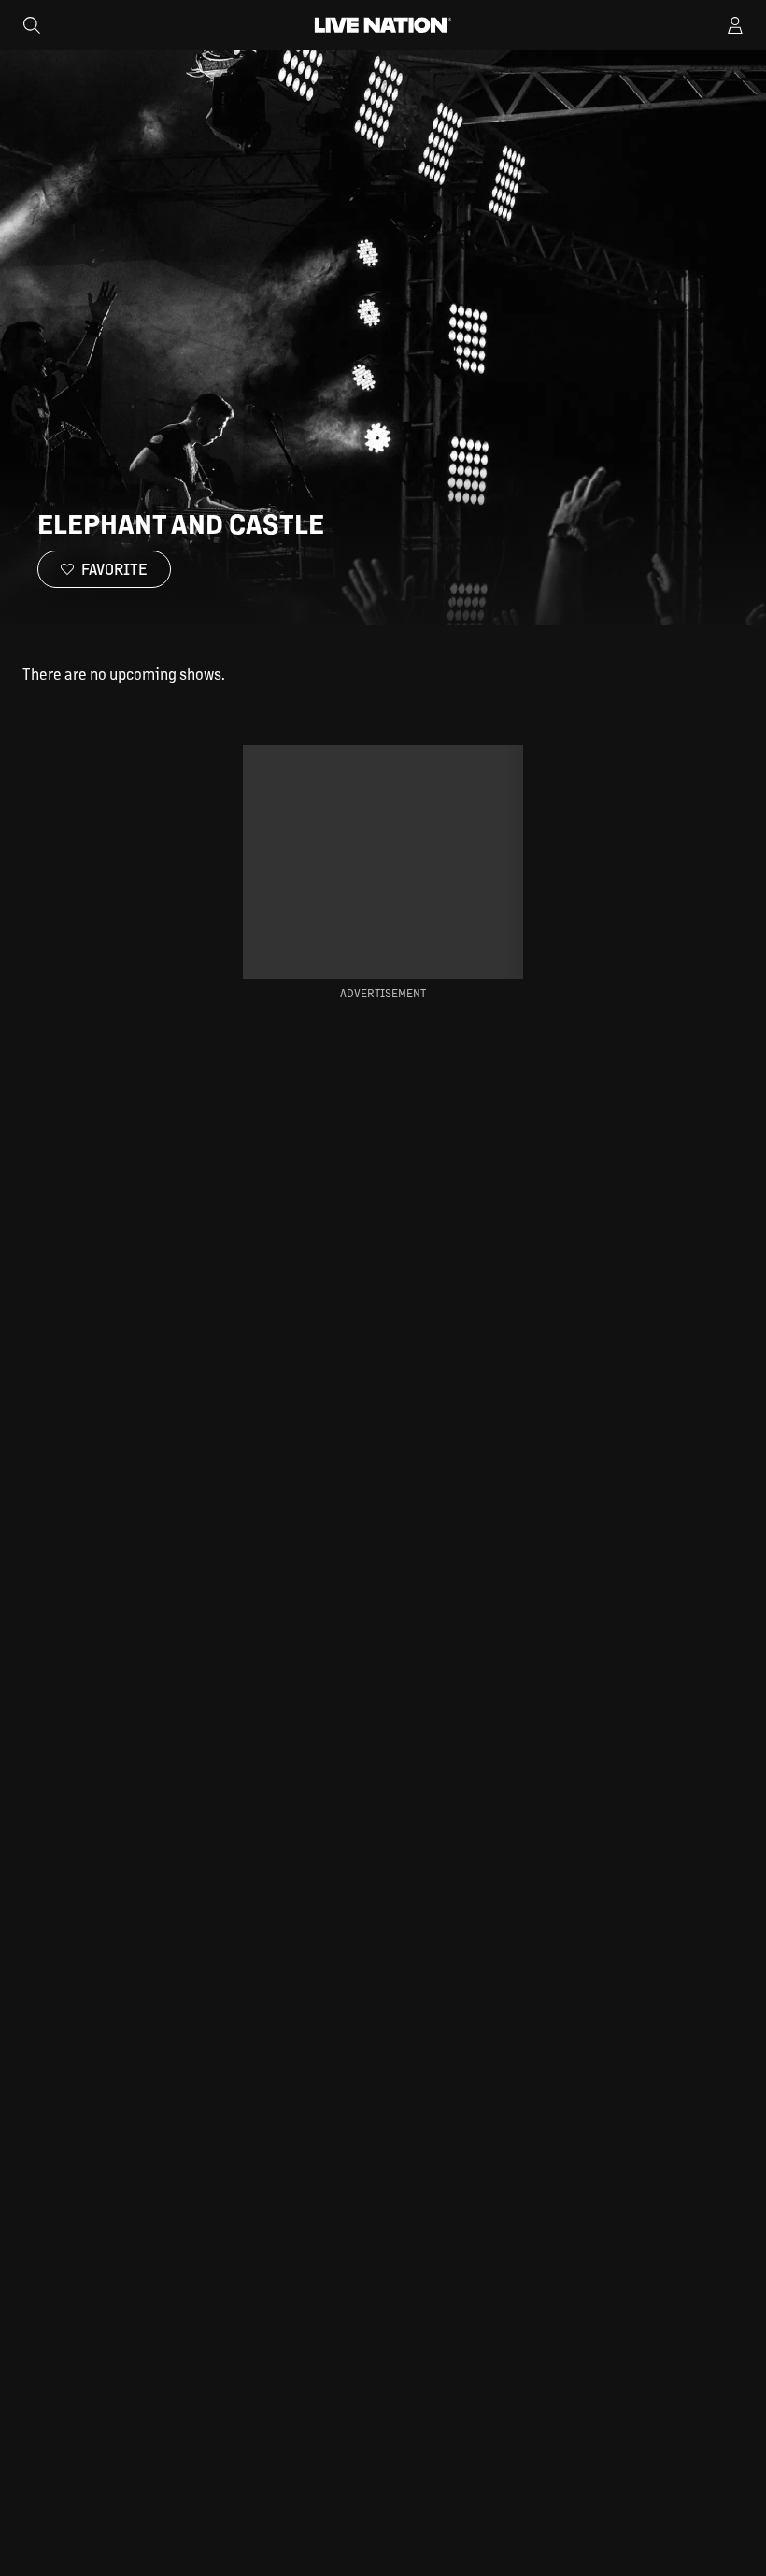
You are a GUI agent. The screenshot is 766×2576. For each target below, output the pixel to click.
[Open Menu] (735, 25)
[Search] (32, 25)
